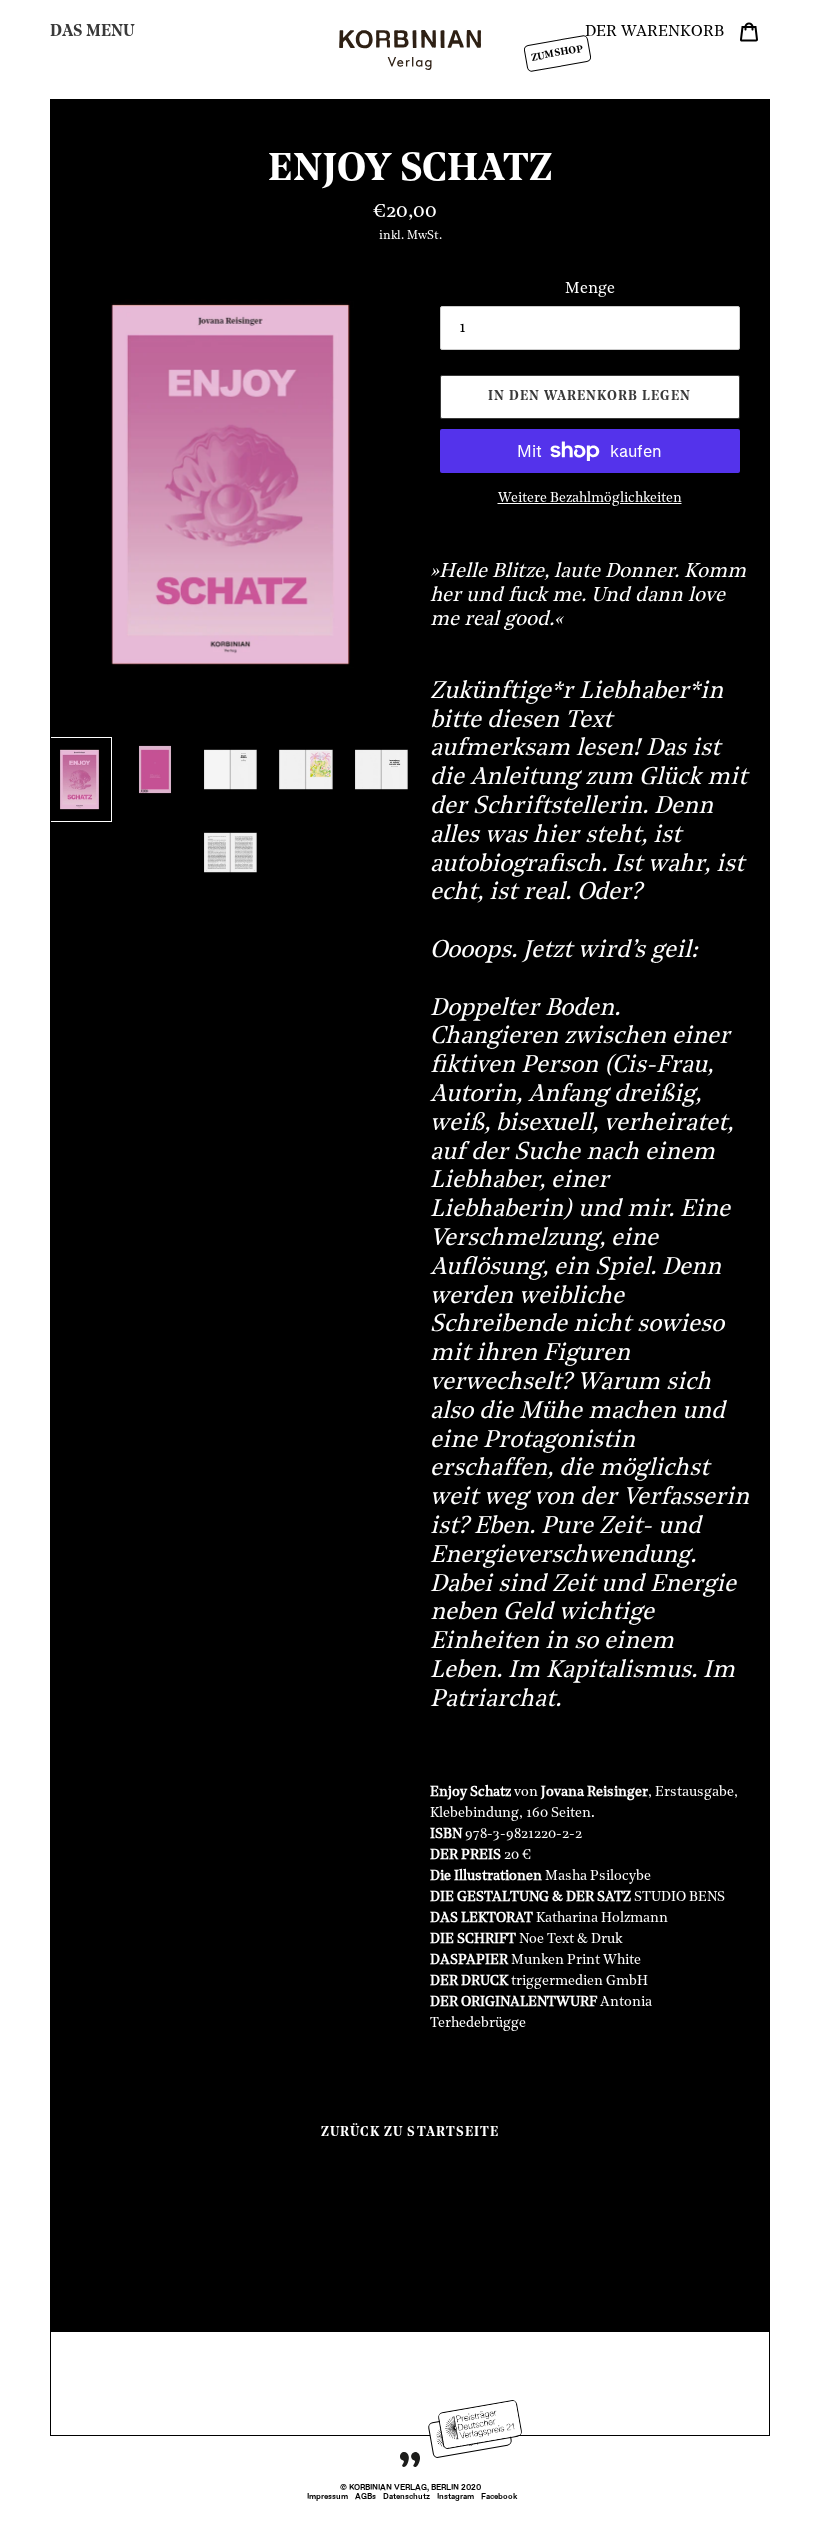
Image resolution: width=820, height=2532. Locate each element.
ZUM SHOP (557, 53)
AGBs (365, 2496)
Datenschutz (406, 2496)
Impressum (327, 2496)
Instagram (455, 2496)
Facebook (499, 2496)
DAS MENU (92, 32)
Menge (590, 289)
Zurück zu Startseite (410, 2132)
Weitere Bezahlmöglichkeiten (590, 498)
